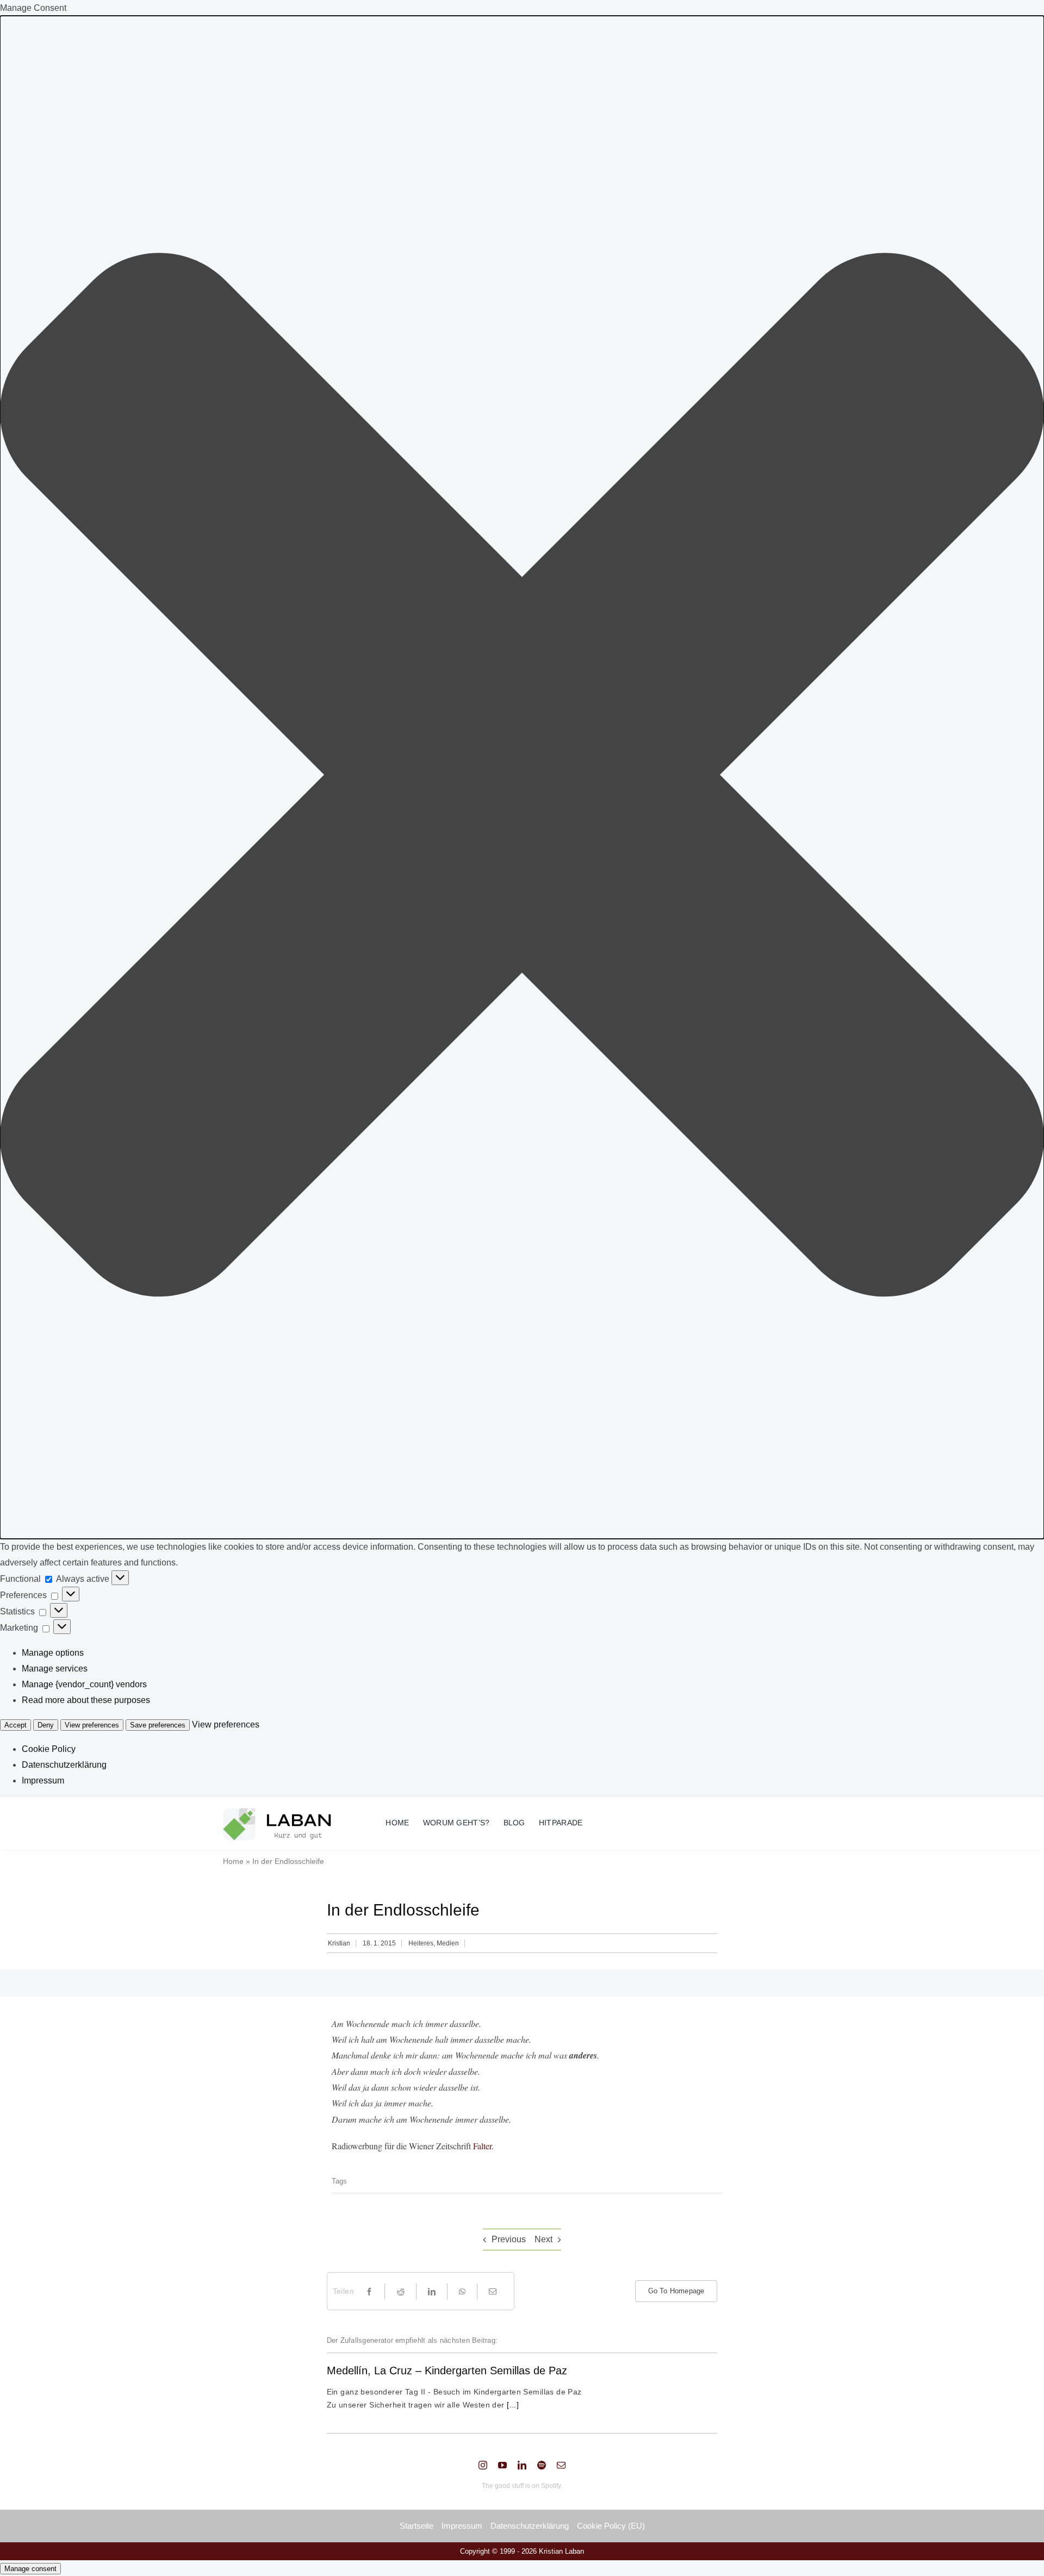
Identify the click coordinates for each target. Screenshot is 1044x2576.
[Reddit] (401, 2291)
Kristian (339, 1943)
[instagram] (483, 2465)
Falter (482, 2146)
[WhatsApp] (462, 2291)
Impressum (43, 1780)
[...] (512, 2405)
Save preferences (158, 1725)
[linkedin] (522, 2465)
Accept (15, 1725)
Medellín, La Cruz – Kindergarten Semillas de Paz (447, 2371)
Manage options (53, 1653)
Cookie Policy (49, 1749)
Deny (46, 1725)
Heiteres (421, 1943)
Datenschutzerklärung (64, 1765)
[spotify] (542, 2465)
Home (233, 1861)
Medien (448, 1943)
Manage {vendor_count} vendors (84, 1684)
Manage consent (30, 2569)
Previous (509, 2239)
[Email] (493, 2291)
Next (543, 2239)
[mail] (561, 2465)
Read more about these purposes (86, 1700)
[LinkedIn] (432, 2291)
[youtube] (502, 2465)
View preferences (92, 1725)
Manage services (55, 1669)
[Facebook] (369, 2291)
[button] (522, 777)
